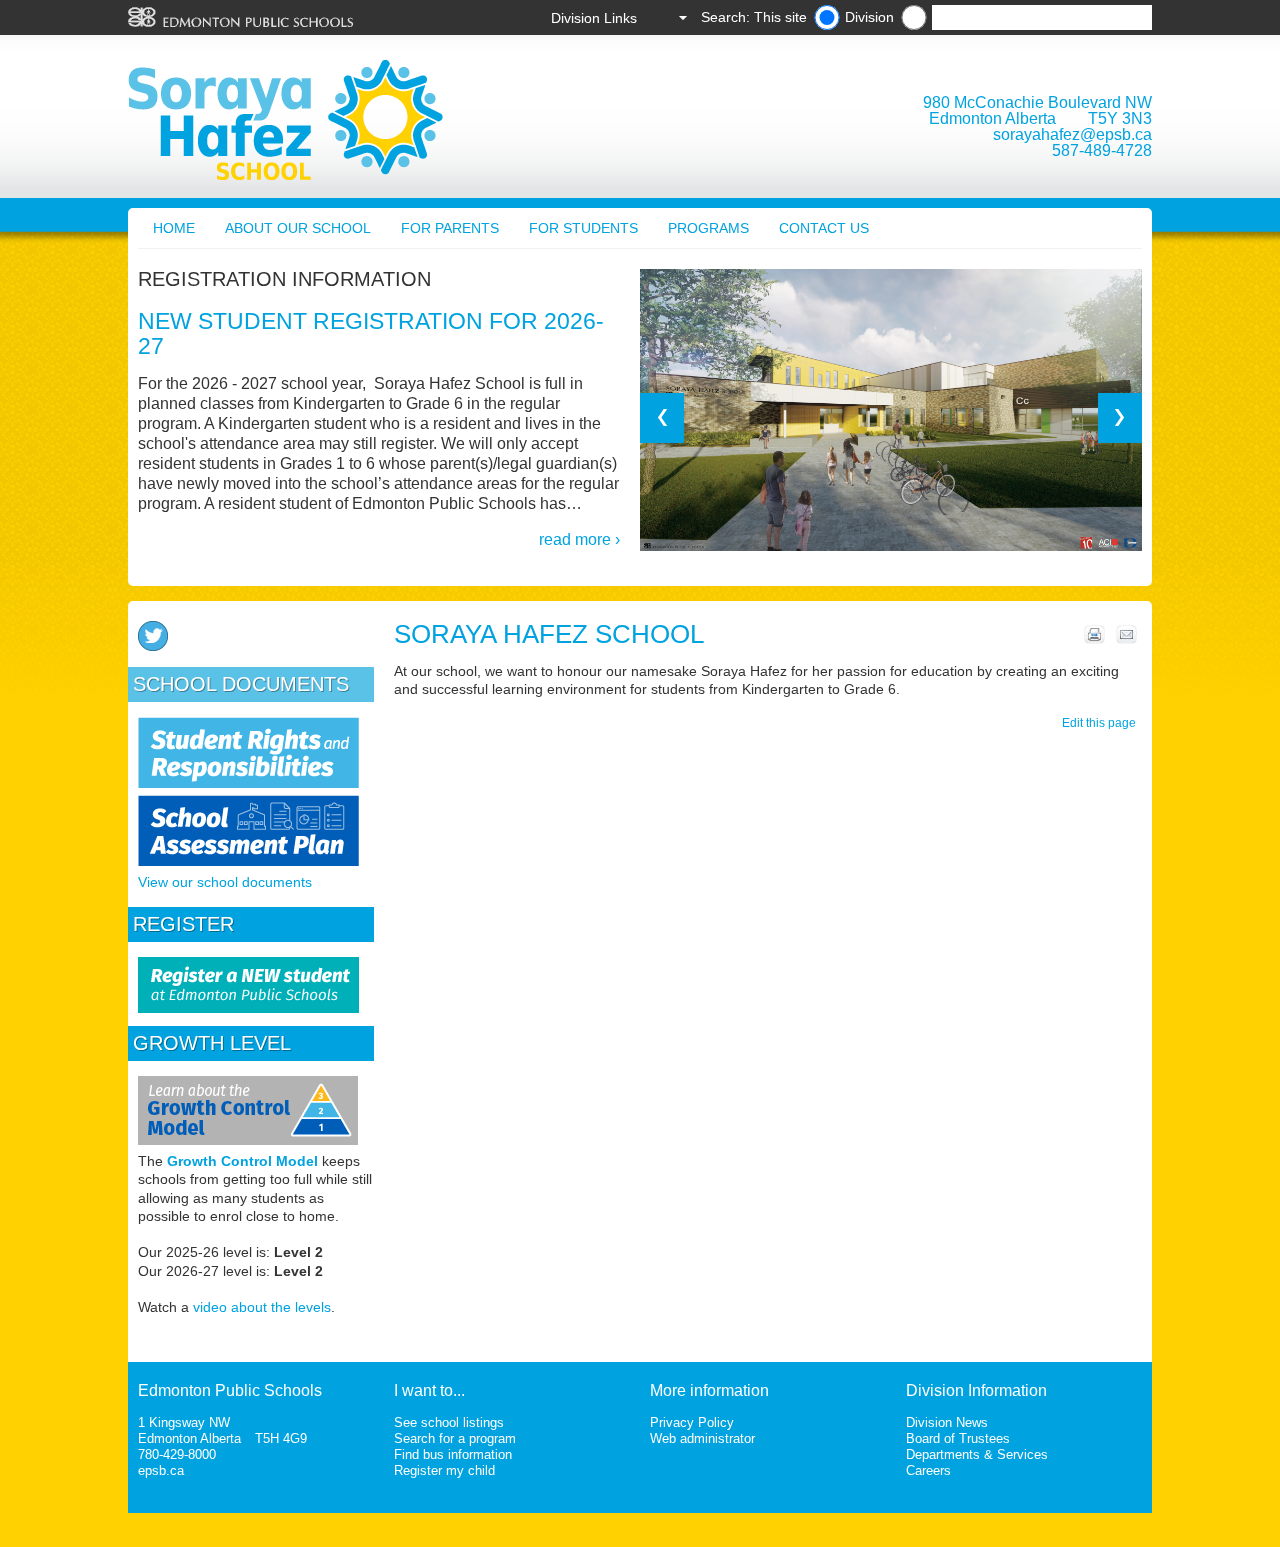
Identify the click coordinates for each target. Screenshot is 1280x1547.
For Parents (450, 228)
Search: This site (754, 17)
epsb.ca (161, 1470)
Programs (708, 228)
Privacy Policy (692, 1422)
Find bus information (453, 1454)
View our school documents (225, 882)
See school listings (449, 1422)
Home (174, 228)
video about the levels (262, 1307)
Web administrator (702, 1438)
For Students (583, 228)
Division (869, 17)
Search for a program (455, 1438)
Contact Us (824, 228)
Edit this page (1102, 723)
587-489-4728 (1102, 150)
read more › (579, 539)
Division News (947, 1422)
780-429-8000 (177, 1454)
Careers (928, 1470)
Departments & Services (977, 1454)
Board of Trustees (958, 1438)
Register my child (444, 1470)
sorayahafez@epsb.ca (1072, 134)
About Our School (298, 228)
